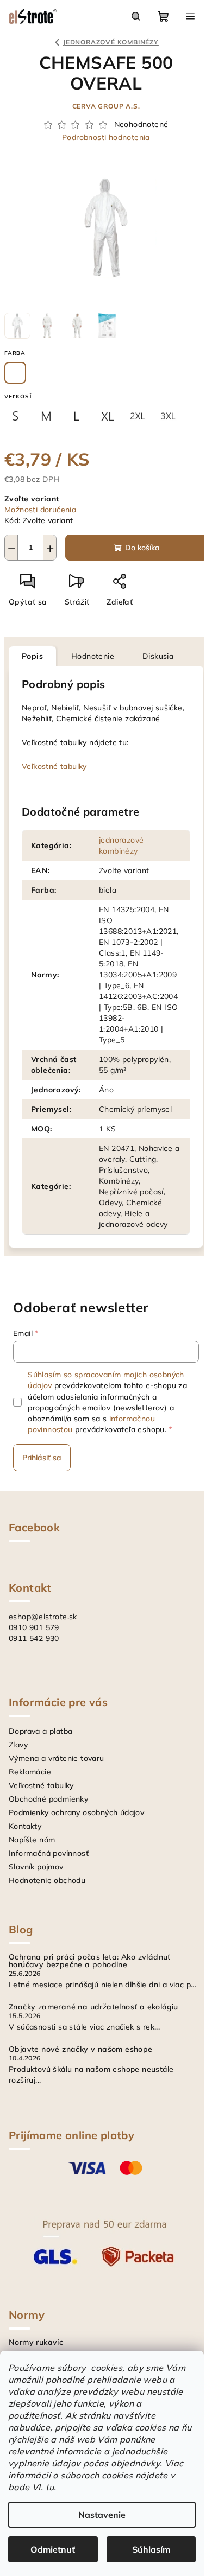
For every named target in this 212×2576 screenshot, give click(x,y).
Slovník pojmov (36, 1867)
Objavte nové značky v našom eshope (81, 2049)
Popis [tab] (32, 656)
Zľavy (18, 1745)
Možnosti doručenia (40, 510)
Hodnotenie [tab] (93, 656)
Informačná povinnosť (49, 1853)
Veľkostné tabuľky (54, 766)
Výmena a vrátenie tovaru (57, 1758)
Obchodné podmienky (48, 1799)
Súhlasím (151, 2549)
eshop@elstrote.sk (43, 1617)
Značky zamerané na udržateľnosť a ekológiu (93, 2007)
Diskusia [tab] (158, 656)
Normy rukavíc (36, 2342)
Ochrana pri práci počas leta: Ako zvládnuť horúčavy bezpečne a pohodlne (90, 1961)
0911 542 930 (34, 1638)
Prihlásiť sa (42, 1458)
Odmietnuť (53, 2549)
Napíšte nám (32, 1840)
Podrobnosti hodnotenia (106, 137)
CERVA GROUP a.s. (106, 106)
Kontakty (25, 1826)
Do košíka (142, 548)
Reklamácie (30, 1772)
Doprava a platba (40, 1731)
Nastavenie (102, 2515)
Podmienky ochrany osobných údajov (76, 1812)
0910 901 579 (34, 1627)
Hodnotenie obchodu (47, 1880)
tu (50, 2487)
